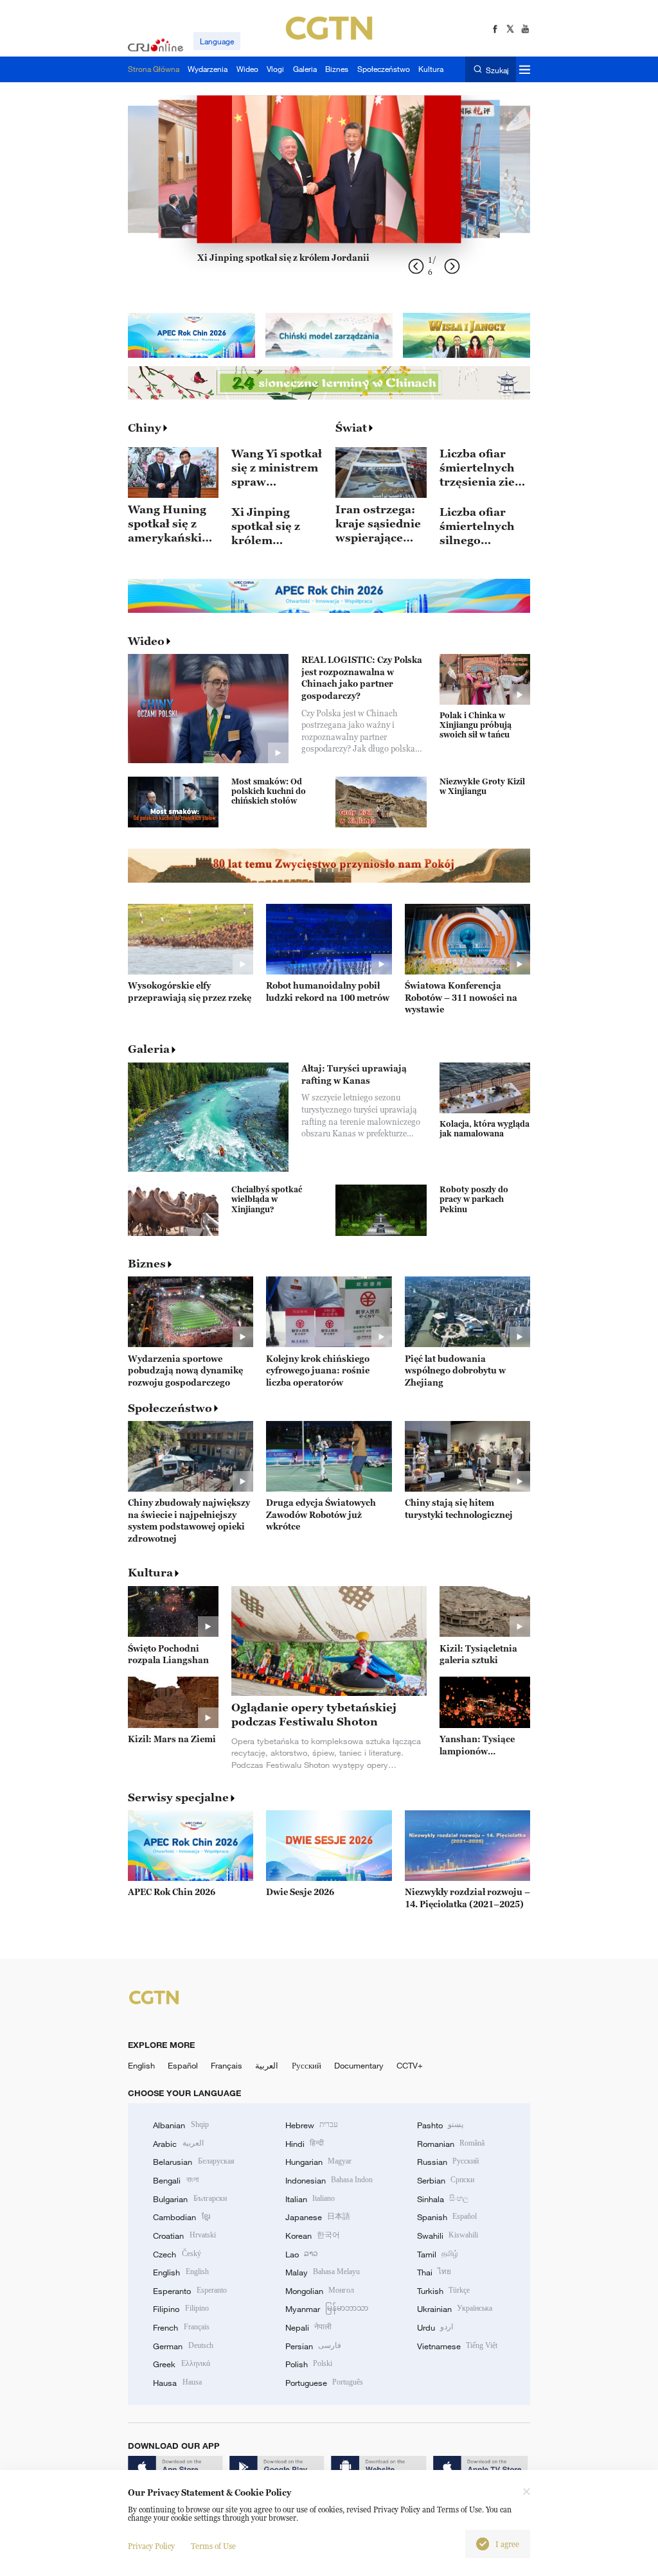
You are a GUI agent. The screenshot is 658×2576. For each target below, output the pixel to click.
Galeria (149, 1049)
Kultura (150, 1573)
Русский (307, 2065)
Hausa (177, 2383)
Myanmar (327, 2309)
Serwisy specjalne (178, 1797)
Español (183, 2065)
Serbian (446, 2180)
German (183, 2346)
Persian (313, 2346)
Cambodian (181, 2217)
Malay (323, 2272)
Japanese (318, 2217)
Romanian (451, 2144)
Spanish (447, 2217)
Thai (434, 2272)
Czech (177, 2254)
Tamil (438, 2254)
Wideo (146, 641)
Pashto (440, 2125)
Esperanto (190, 2291)
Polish (309, 2364)
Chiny (145, 428)
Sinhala (443, 2199)
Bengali (175, 2180)
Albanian (181, 2125)
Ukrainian (455, 2309)
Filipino (181, 2309)
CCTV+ (410, 2065)
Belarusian (193, 2162)
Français (227, 2065)
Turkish (443, 2291)
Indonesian (329, 2180)
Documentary (359, 2065)
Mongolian (320, 2291)
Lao (302, 2254)
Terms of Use (213, 2546)
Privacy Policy (151, 2546)
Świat (351, 428)
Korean (313, 2236)
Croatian (184, 2236)
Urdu (435, 2327)
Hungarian (318, 2162)
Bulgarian (190, 2199)
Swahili (448, 2236)
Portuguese (324, 2383)
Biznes (147, 1264)
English (141, 2065)
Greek (181, 2364)
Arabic (178, 2144)
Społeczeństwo (170, 1408)
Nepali (308, 2327)
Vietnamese (457, 2346)
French (181, 2327)
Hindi (305, 2144)
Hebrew (312, 2125)
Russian (448, 2162)
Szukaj (497, 70)
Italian (310, 2199)
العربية (267, 2065)
